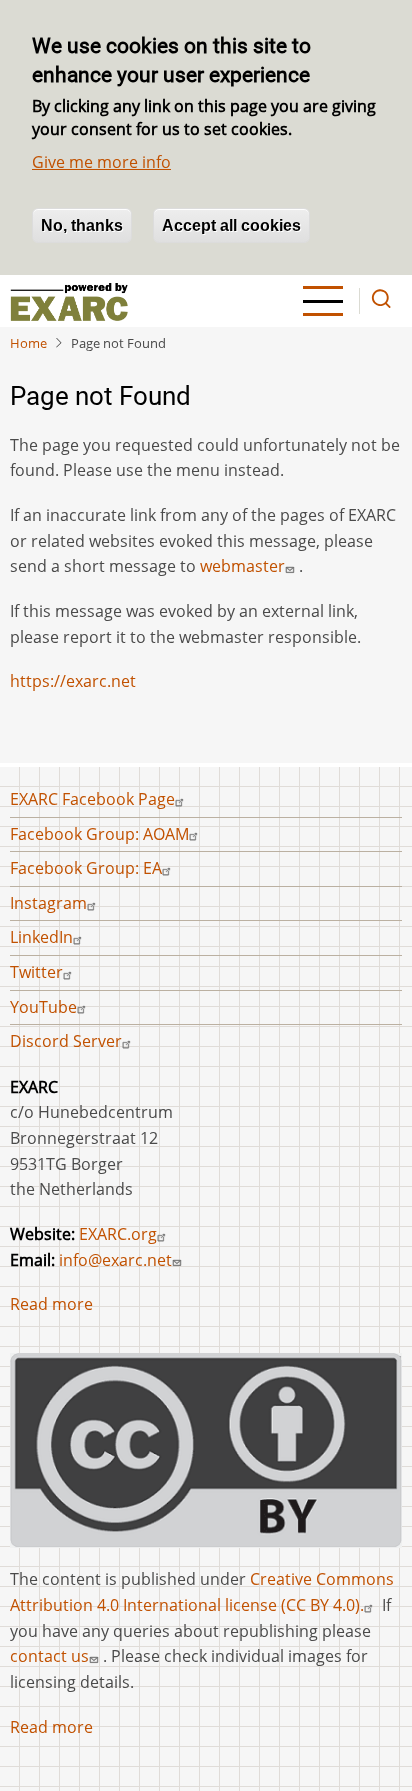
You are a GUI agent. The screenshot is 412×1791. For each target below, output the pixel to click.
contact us (49, 1656)
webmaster (242, 566)
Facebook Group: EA (86, 868)
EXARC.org (118, 1234)
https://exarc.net (73, 681)
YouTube (43, 1007)
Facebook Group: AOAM (99, 834)
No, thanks (82, 225)
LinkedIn (41, 937)
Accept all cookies (231, 225)
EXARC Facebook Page (92, 799)
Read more (51, 1304)
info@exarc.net (115, 1260)
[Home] (69, 301)
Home (28, 343)
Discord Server (66, 1041)
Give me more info (101, 162)
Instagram (48, 903)
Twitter (36, 972)
